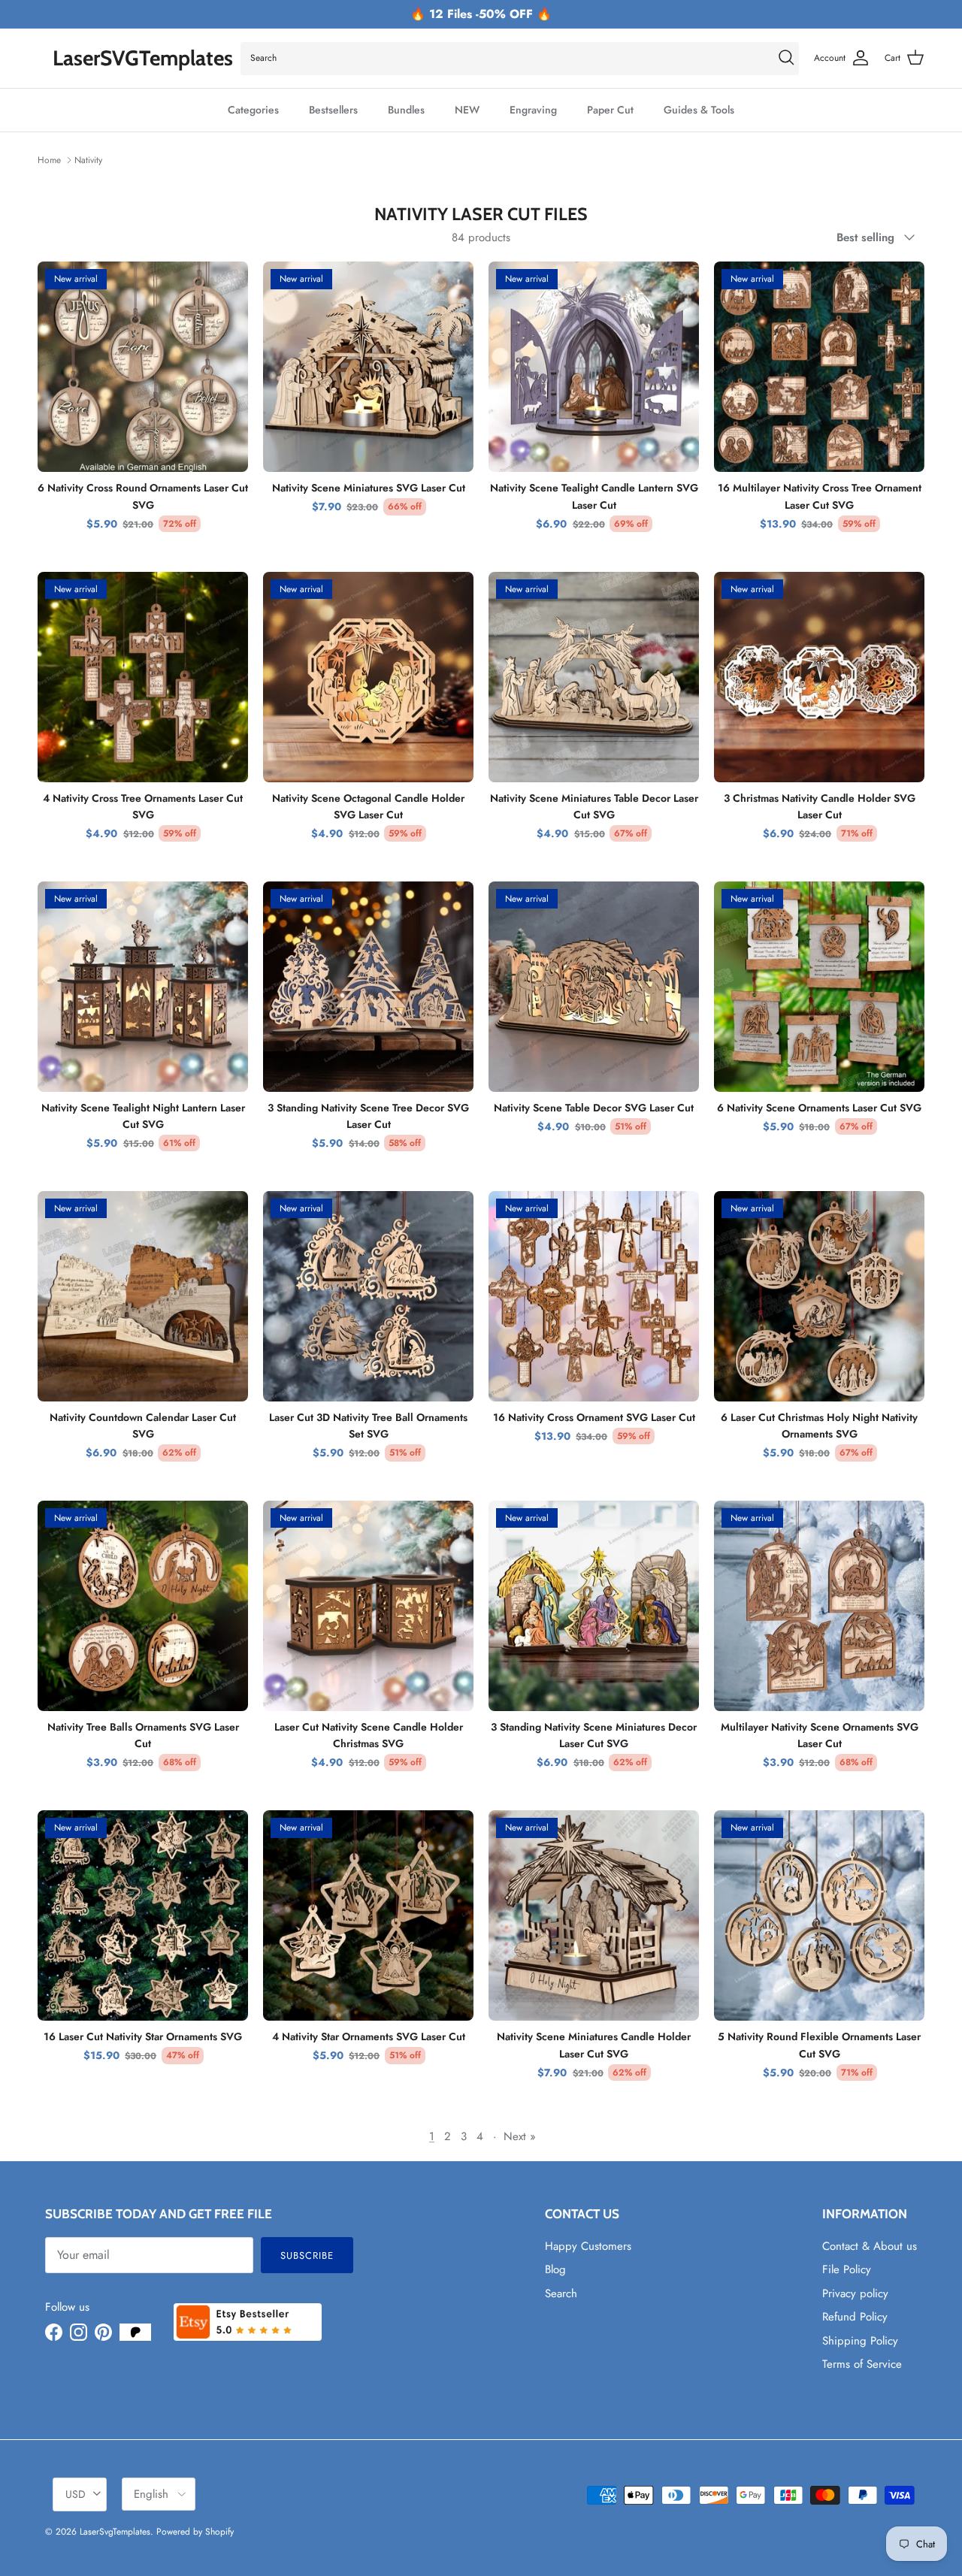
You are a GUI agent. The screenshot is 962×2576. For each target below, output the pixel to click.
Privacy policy (855, 2293)
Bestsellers (333, 110)
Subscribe (307, 2256)
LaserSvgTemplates (115, 2532)
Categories (253, 110)
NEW (467, 110)
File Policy (847, 2269)
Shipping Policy (860, 2341)
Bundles (406, 110)
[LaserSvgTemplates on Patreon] (135, 2332)
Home (49, 160)
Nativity (88, 160)
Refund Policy (855, 2317)
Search (561, 2293)
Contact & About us (870, 2246)
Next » (520, 2136)
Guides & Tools (699, 110)
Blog (555, 2269)
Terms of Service (862, 2364)
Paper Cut (610, 110)
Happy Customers (588, 2246)
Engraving (533, 110)
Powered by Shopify (195, 2532)
